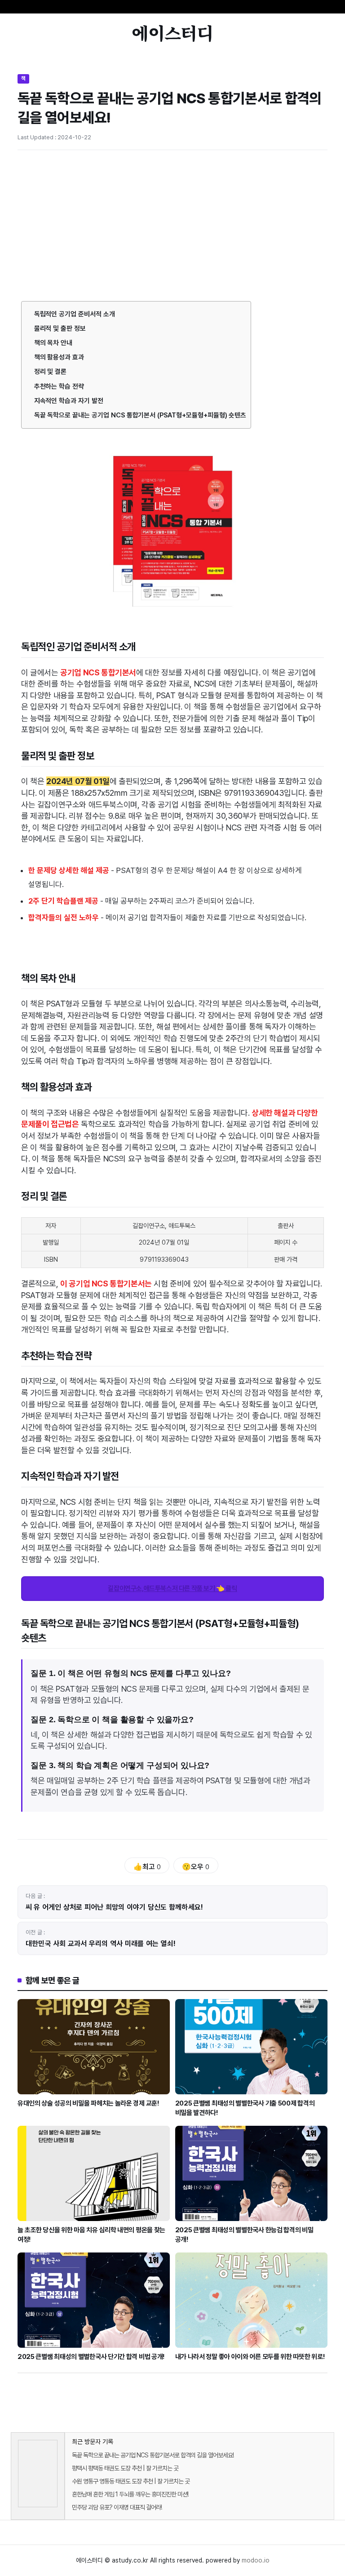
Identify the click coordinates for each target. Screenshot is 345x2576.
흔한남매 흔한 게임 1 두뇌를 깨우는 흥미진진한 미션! (130, 2494)
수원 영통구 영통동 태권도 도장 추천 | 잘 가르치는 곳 (131, 2481)
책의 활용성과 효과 (59, 357)
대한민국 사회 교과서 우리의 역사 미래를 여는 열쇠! (101, 1944)
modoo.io (256, 2560)
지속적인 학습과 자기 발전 (69, 401)
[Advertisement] (172, 224)
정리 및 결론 (51, 372)
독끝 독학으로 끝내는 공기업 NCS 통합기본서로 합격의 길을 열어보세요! (153, 2455)
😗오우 (196, 1867)
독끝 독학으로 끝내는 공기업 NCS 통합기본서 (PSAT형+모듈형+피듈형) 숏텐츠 (140, 415)
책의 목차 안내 (53, 343)
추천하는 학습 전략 (59, 386)
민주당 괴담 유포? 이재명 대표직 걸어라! (117, 2507)
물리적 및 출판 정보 (60, 328)
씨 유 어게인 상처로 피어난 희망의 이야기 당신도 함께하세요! (115, 1907)
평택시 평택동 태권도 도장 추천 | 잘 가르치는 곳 (125, 2468)
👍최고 (147, 1867)
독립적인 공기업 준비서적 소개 (75, 314)
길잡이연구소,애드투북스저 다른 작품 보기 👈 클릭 (172, 1588)
